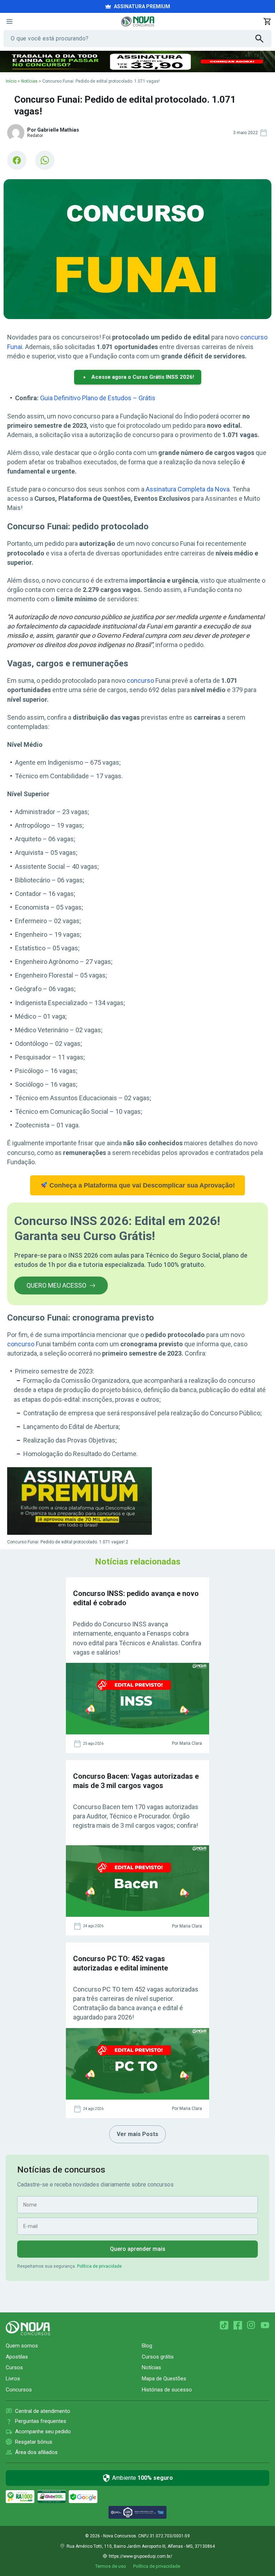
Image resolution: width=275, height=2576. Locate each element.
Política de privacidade (99, 2266)
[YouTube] (265, 2325)
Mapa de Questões (164, 2379)
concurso (140, 680)
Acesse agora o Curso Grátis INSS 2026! (143, 377)
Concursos (19, 2390)
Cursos (14, 2367)
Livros (13, 2379)
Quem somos (22, 2346)
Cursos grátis (158, 2357)
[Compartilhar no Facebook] (17, 160)
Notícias (29, 81)
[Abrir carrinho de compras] (267, 21)
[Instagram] (251, 2325)
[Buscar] (263, 39)
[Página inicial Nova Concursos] (28, 2328)
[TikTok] (224, 2325)
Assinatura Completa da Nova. (188, 489)
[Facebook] (238, 2325)
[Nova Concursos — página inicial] (138, 21)
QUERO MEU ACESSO (56, 1285)
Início (11, 81)
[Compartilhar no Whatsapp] (45, 160)
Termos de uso (111, 2566)
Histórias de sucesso (167, 2390)
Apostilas (17, 2357)
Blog (147, 2346)
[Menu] (9, 21)
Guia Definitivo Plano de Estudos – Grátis (98, 398)
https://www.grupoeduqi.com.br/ (141, 2556)
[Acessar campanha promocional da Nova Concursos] (137, 62)
